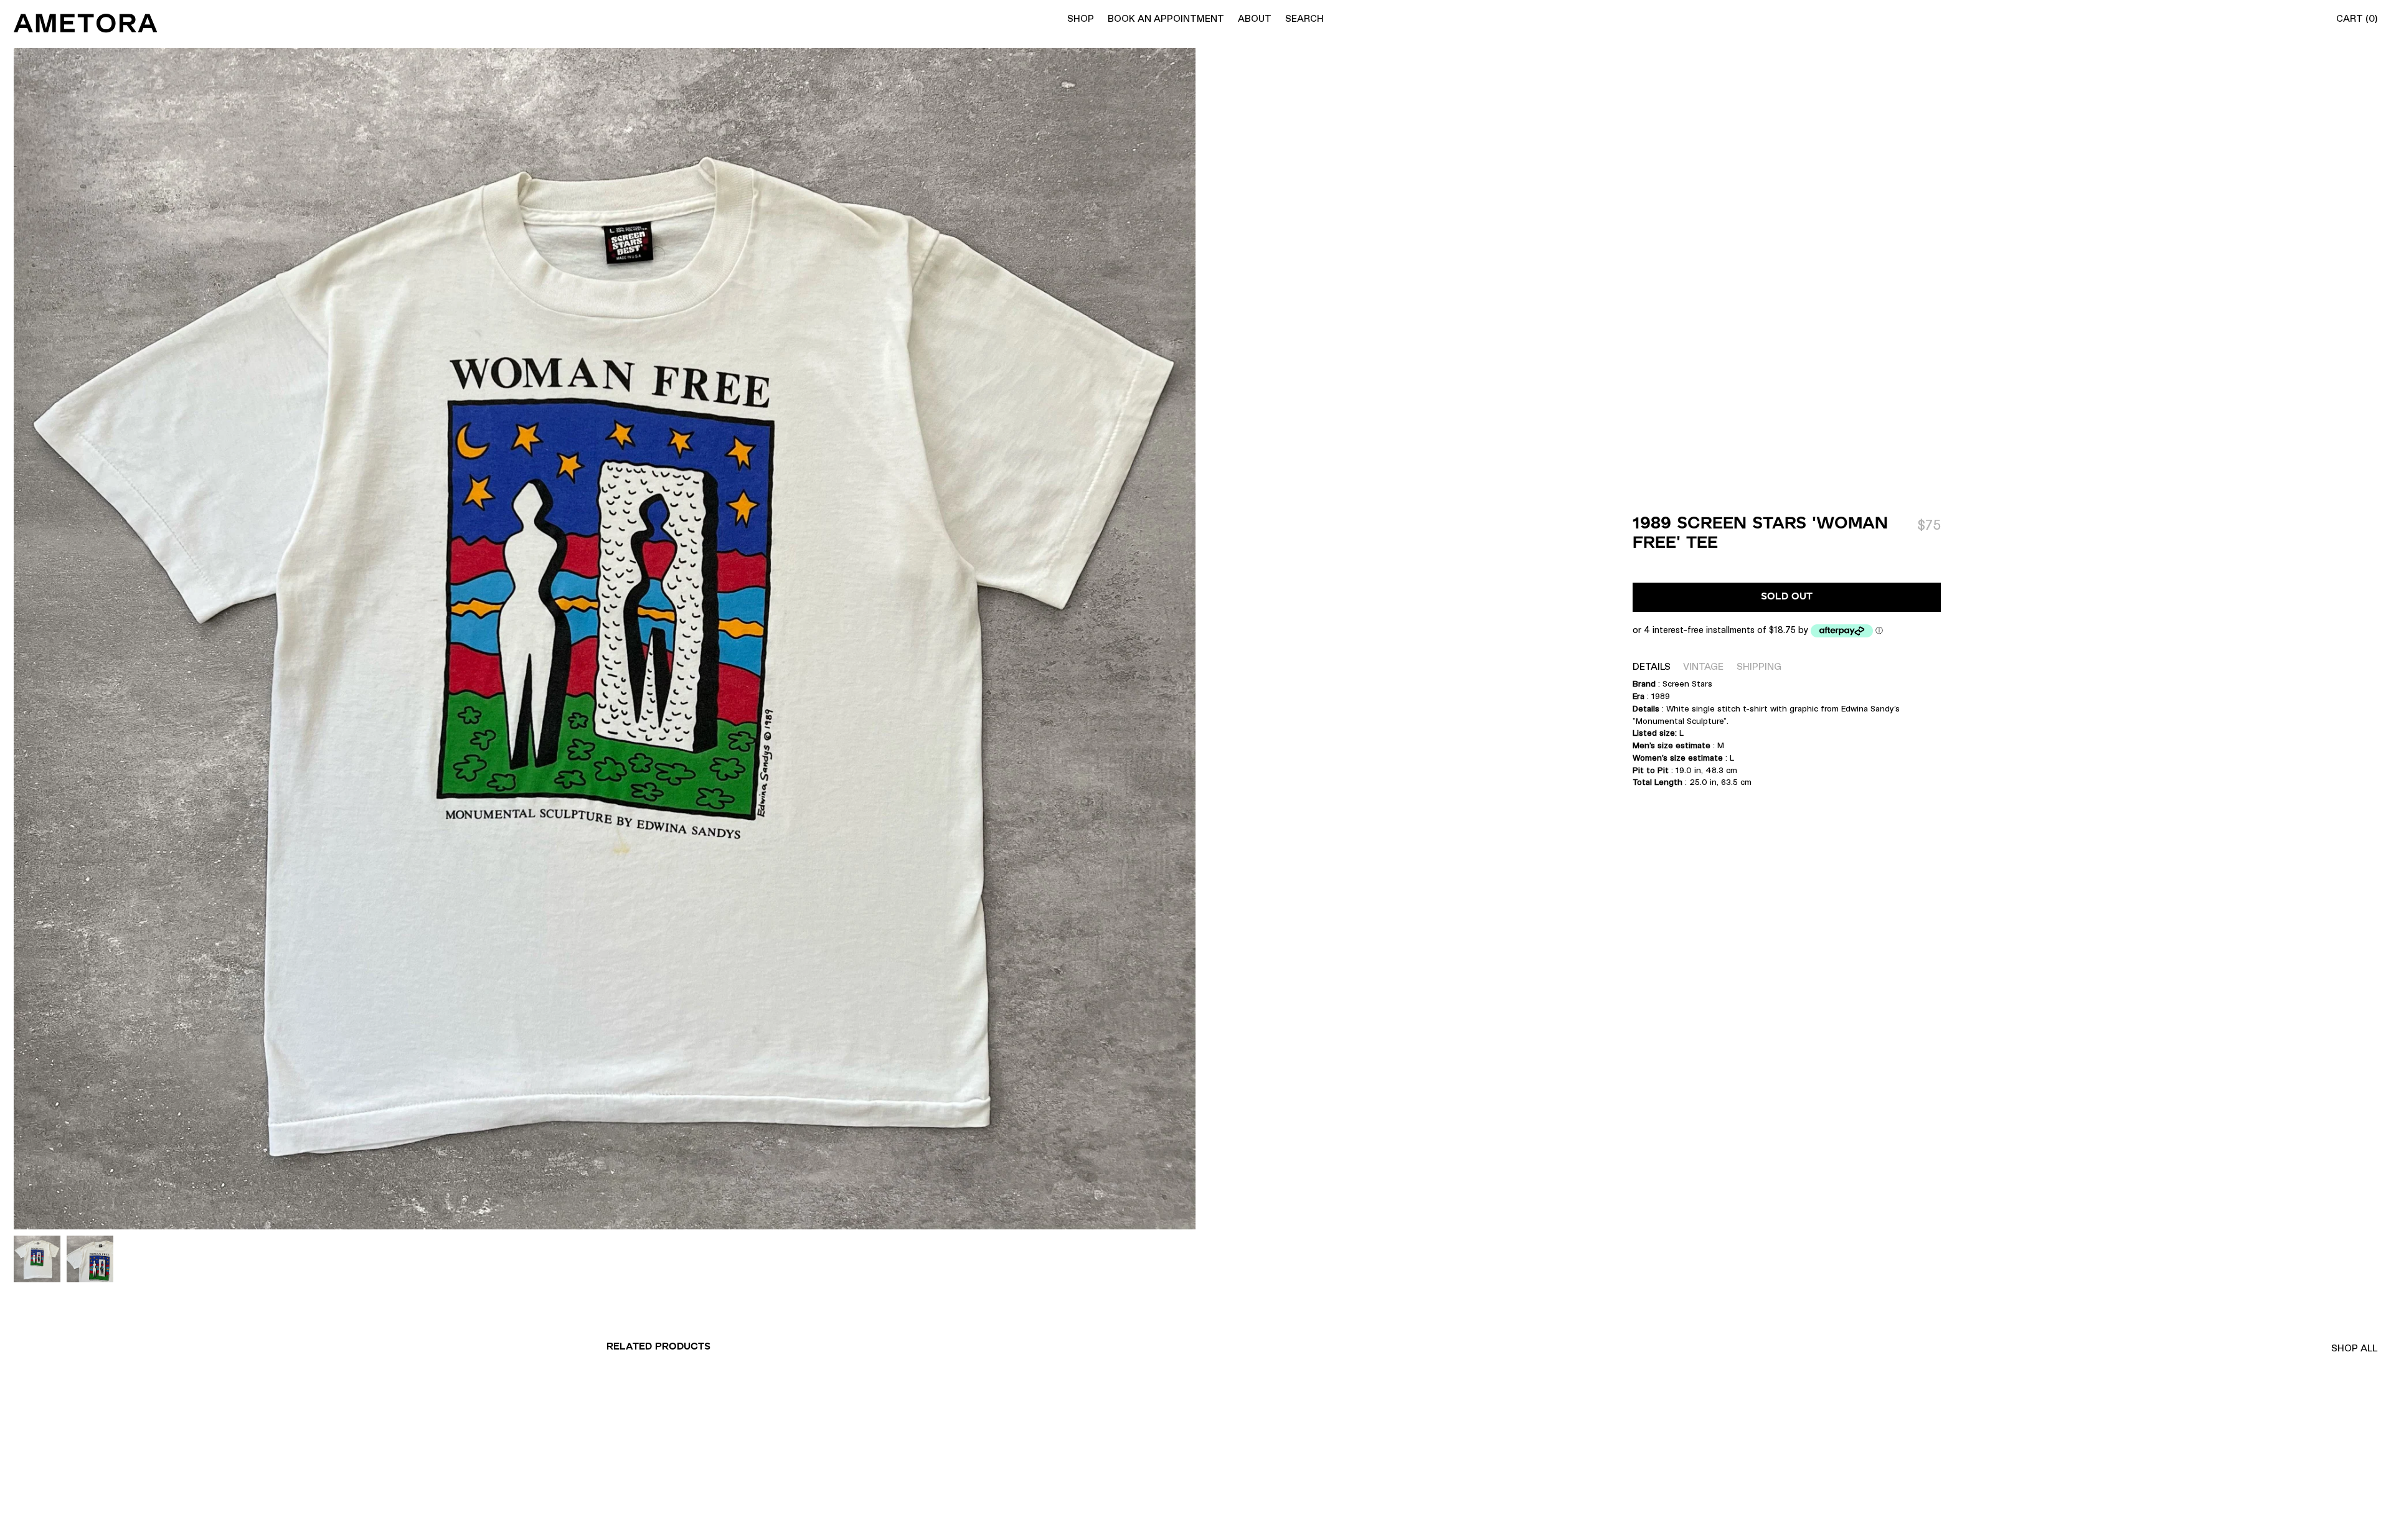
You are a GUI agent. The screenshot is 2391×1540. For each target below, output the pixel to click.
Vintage (1703, 666)
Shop (1081, 18)
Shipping (1759, 666)
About (1255, 18)
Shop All (2354, 1348)
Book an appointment (1166, 18)
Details (1652, 666)
